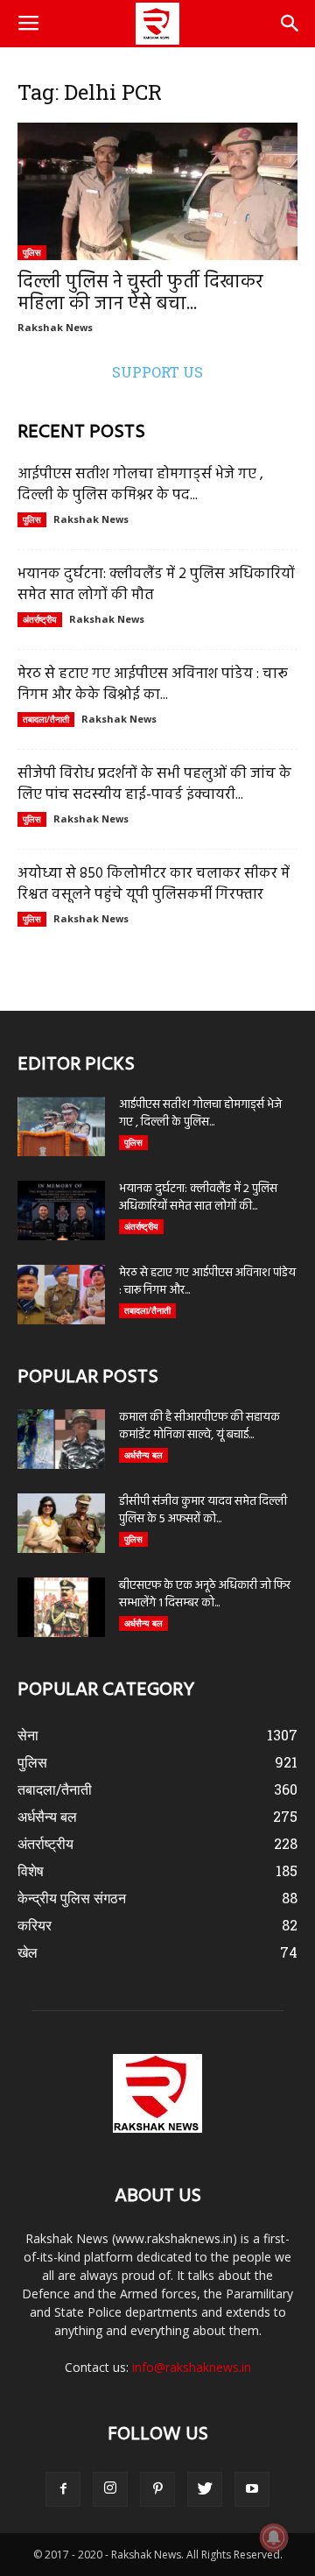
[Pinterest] (157, 2489)
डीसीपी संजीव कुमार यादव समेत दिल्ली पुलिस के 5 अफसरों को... (203, 1510)
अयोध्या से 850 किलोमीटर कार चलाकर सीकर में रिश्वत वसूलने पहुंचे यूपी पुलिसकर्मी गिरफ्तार (154, 884)
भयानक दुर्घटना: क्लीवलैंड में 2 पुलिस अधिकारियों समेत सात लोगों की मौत (156, 585)
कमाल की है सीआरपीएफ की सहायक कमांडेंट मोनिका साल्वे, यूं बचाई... (199, 1426)
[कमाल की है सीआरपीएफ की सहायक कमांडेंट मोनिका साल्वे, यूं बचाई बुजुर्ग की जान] (61, 1440)
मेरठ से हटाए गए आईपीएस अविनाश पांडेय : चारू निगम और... (207, 1282)
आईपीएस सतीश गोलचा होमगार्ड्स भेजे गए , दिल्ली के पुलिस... (200, 1114)
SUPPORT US (157, 372)
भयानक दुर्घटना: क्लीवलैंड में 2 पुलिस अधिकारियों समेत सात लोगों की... (198, 1198)
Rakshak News (55, 327)
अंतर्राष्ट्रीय (40, 619)
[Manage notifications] (274, 2537)
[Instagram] (110, 2489)
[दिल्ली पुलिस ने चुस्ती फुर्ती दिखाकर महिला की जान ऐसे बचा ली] (157, 191)
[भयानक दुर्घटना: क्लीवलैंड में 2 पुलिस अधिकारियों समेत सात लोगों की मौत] (61, 1211)
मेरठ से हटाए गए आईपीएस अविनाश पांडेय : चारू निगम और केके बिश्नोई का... (153, 685)
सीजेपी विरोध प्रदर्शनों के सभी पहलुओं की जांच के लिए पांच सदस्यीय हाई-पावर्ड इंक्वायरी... (154, 784)
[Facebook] (63, 2489)
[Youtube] (252, 2489)
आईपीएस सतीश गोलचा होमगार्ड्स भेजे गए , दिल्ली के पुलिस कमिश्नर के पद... (140, 485)
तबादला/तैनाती (46, 719)
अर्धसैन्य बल (143, 1455)
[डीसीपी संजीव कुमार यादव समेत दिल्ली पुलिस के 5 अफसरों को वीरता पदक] (61, 1524)
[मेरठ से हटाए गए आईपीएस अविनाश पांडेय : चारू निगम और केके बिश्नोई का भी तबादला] (61, 1295)
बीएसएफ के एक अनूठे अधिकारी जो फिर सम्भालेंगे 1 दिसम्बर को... (205, 1595)
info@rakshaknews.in (192, 2367)
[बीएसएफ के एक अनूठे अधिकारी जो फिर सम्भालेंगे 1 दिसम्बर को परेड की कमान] (61, 1608)
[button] (290, 24)
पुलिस (32, 252)
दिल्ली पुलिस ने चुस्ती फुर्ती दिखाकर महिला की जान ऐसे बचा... (140, 293)
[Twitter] (205, 2489)
